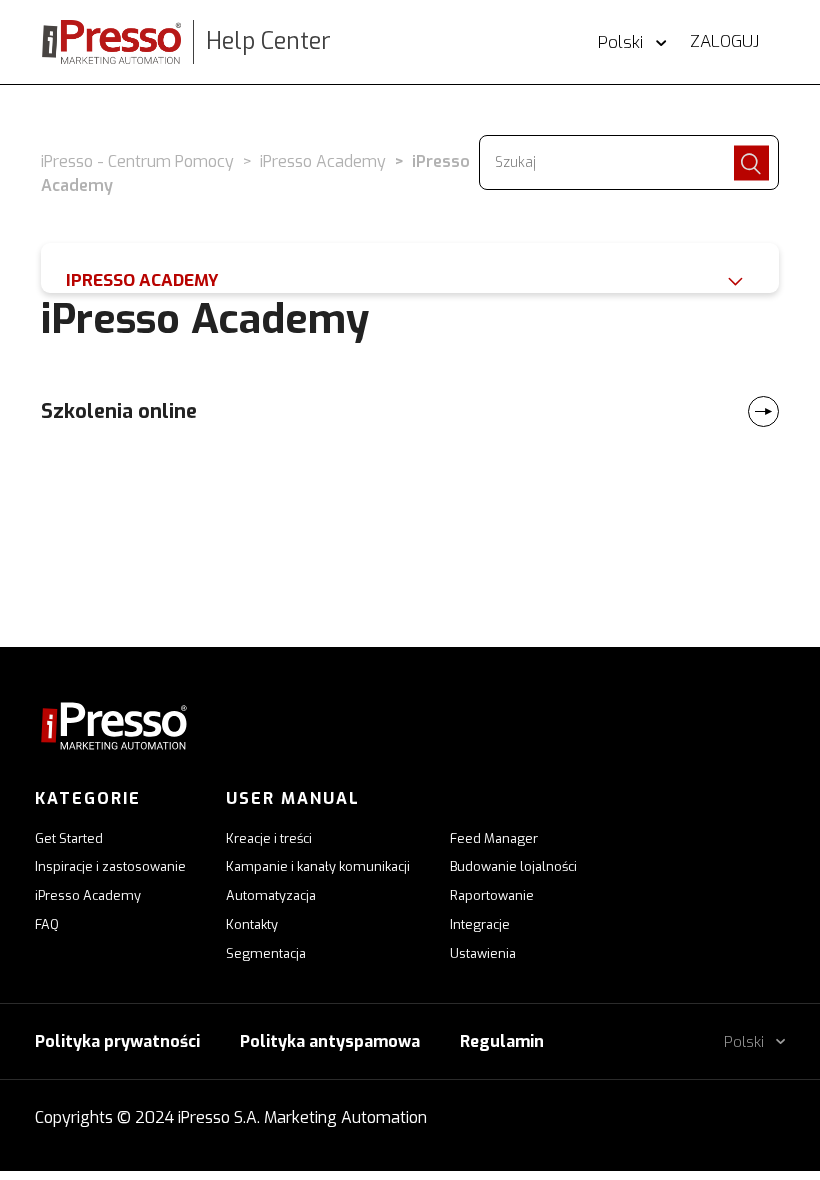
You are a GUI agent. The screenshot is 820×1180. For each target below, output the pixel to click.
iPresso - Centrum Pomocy (137, 161)
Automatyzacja (271, 895)
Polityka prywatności (117, 1041)
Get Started (69, 838)
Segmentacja (266, 953)
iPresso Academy (323, 161)
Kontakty (252, 924)
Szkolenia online (119, 411)
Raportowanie (492, 895)
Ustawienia (483, 953)
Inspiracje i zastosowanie (110, 866)
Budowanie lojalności (513, 866)
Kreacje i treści (269, 838)
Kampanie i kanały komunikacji (318, 866)
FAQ (47, 924)
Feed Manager (494, 838)
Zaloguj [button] (724, 41)
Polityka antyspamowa (330, 1041)
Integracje (480, 924)
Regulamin (502, 1041)
